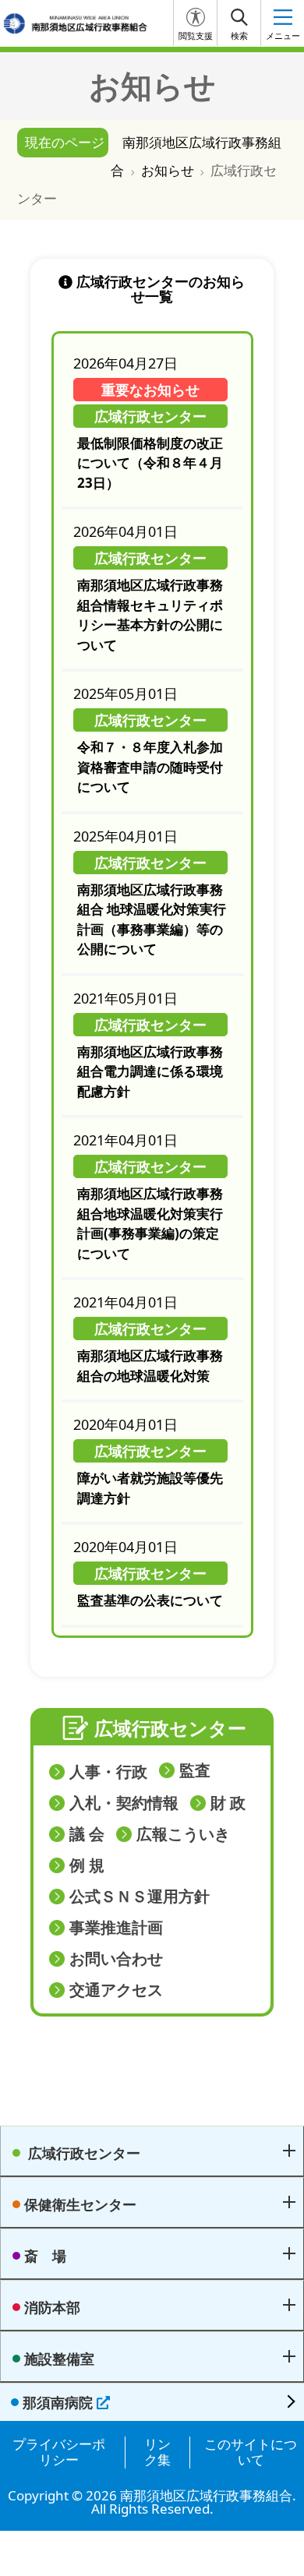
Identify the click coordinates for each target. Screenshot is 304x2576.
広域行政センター (170, 1728)
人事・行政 (108, 1772)
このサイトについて (251, 2452)
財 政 (228, 1803)
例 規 (87, 1865)
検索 (239, 36)
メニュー (283, 36)
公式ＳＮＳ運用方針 (140, 1897)
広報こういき (183, 1834)
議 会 (87, 1834)
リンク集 (157, 2452)
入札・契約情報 (124, 1803)
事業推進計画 (116, 1928)
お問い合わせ (116, 1959)
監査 (195, 1770)
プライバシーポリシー (59, 2452)
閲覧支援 (196, 36)
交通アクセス (116, 1990)
